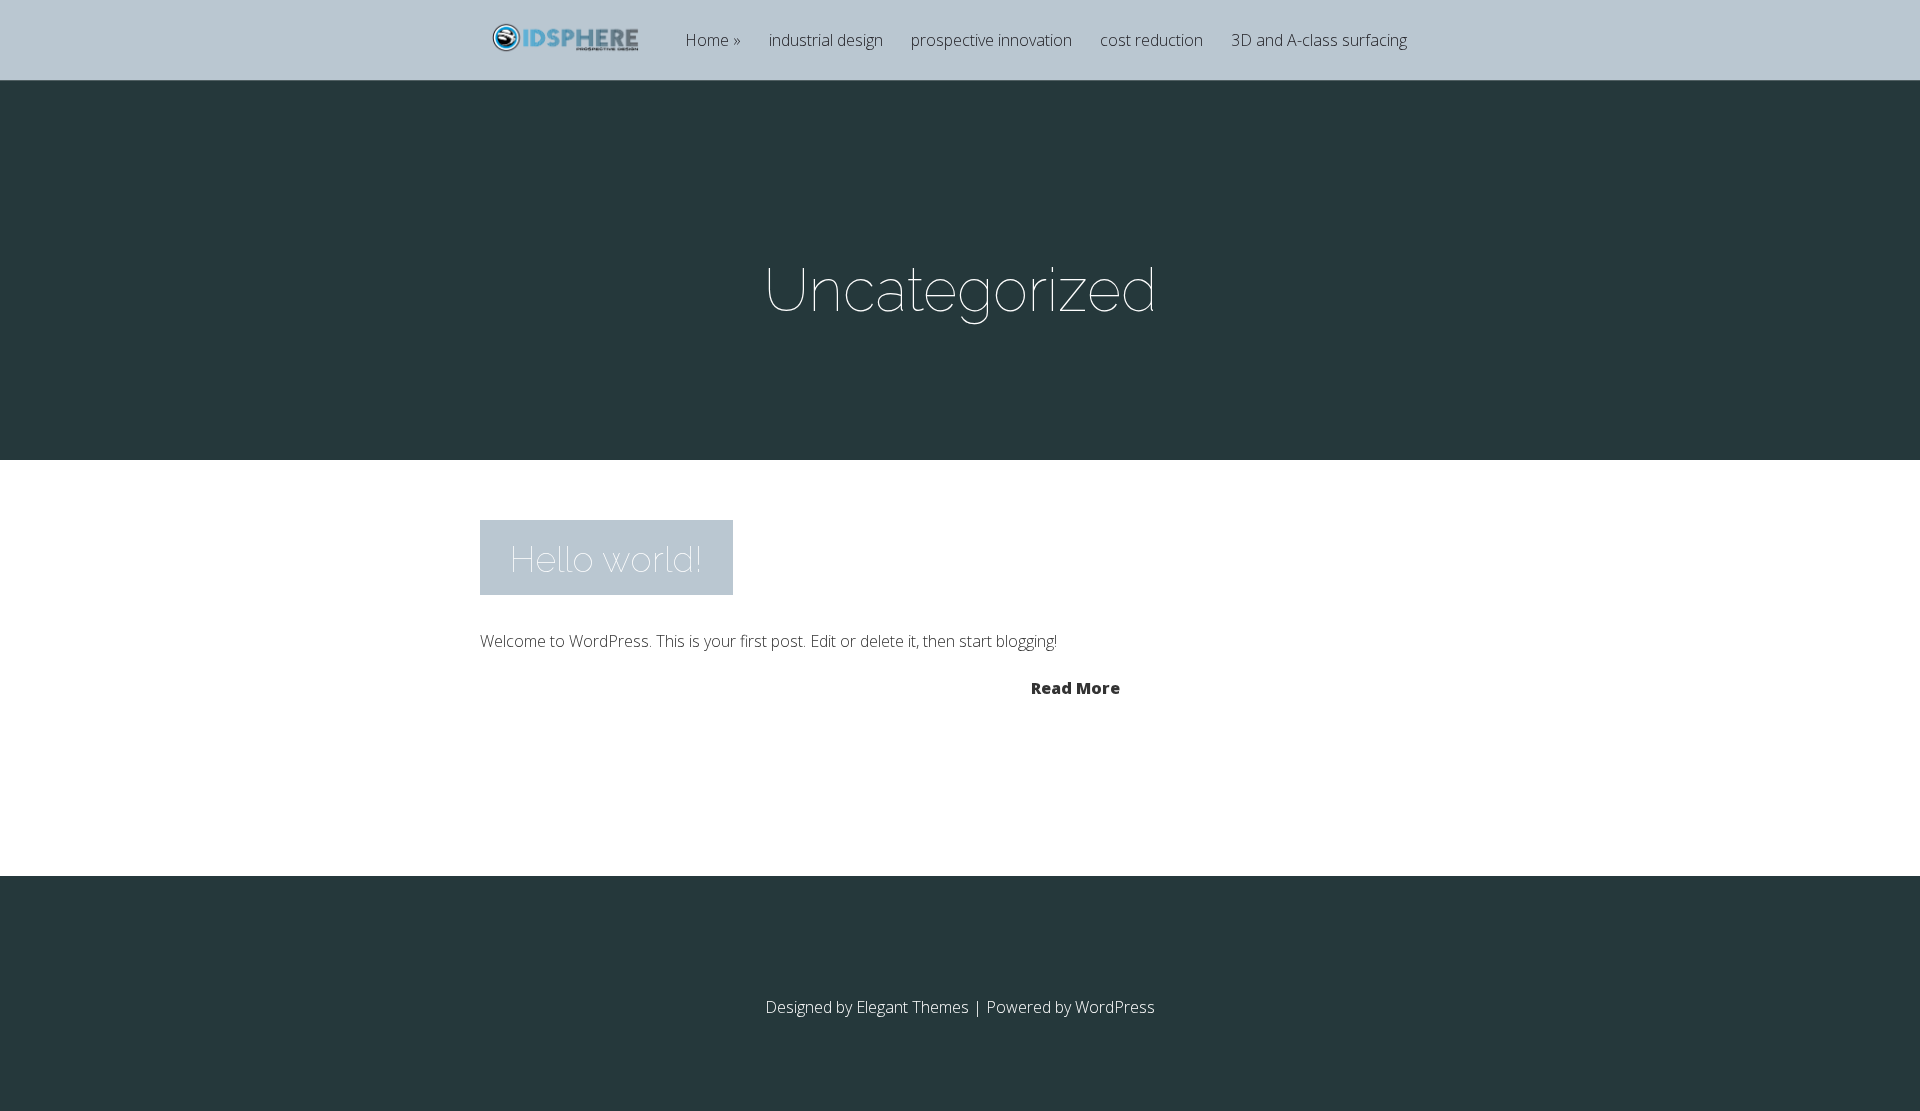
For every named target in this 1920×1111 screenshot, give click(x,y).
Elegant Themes (912, 1007)
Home (707, 41)
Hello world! (606, 559)
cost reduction (1151, 41)
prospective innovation (991, 41)
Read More (1075, 686)
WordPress (1115, 1007)
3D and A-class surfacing (1319, 41)
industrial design (826, 41)
